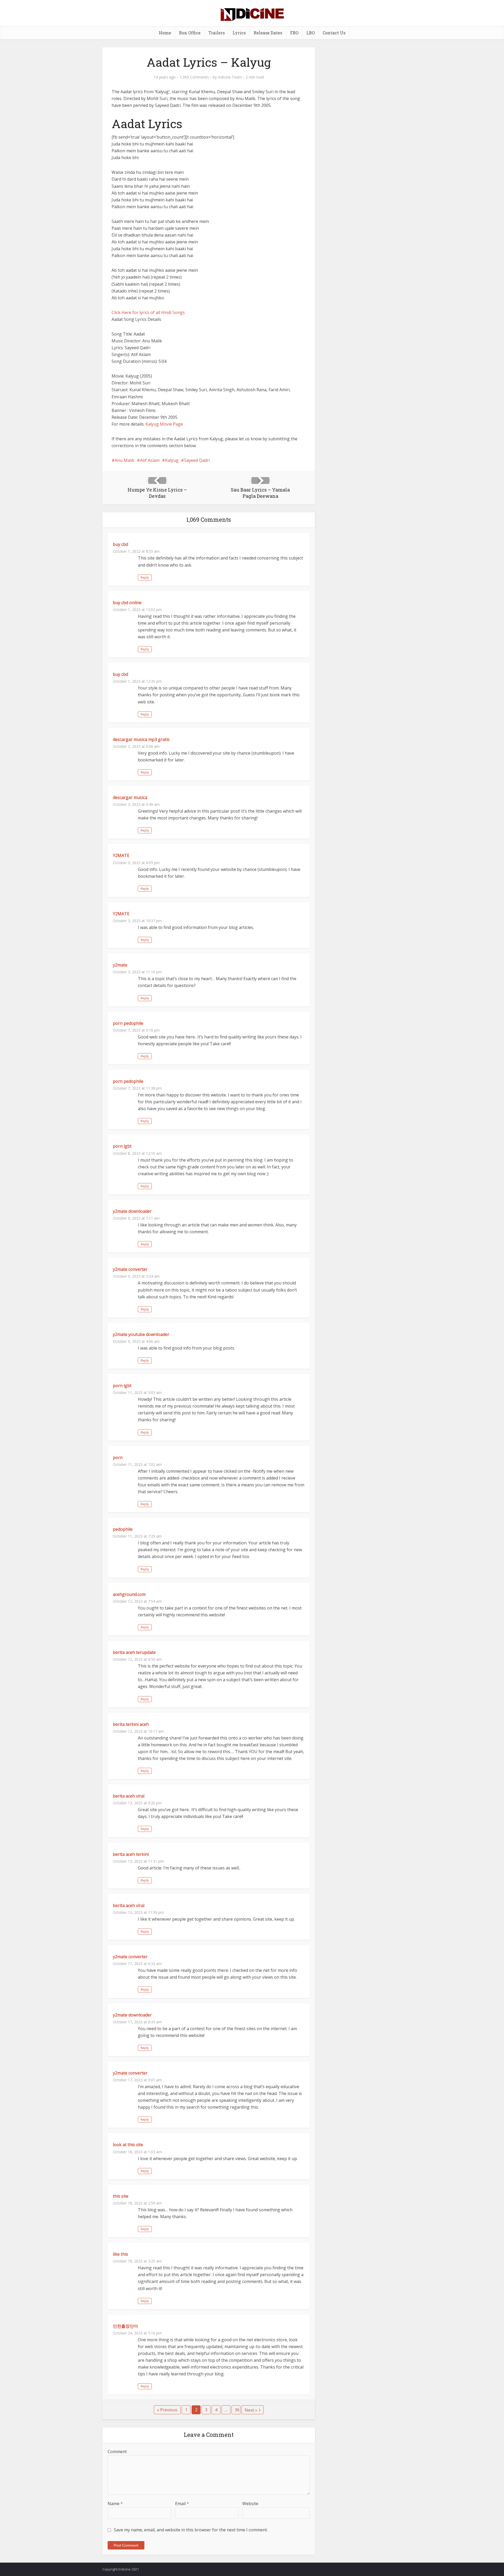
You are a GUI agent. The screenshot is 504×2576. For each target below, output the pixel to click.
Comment (117, 2452)
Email (182, 2504)
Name (115, 2504)
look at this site (128, 2145)
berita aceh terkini (131, 1854)
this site (121, 2196)
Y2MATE (121, 855)
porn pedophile (128, 1023)
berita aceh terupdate (134, 1652)
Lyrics (239, 33)
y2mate (120, 965)
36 (237, 2410)
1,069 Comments (194, 77)
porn (118, 1457)
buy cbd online (127, 603)
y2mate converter (130, 1269)
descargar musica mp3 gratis (141, 739)
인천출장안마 (125, 2326)
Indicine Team (230, 77)
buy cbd (120, 544)
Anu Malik (125, 460)
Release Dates (268, 33)
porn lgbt (122, 1146)
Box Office (190, 33)
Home (165, 33)
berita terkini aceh (131, 1724)
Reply (145, 578)
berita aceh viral (129, 1796)
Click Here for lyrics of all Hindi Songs (148, 312)
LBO (311, 33)
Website (250, 2504)
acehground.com (129, 1594)
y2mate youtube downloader (141, 1334)
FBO (294, 33)
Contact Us (334, 33)
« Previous (167, 2410)
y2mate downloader (132, 1211)
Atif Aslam (150, 460)
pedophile (123, 1529)
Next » (251, 2410)
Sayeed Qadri (197, 460)
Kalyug (172, 460)
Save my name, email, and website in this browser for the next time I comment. (191, 2530)
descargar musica (130, 797)
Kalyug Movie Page (164, 424)
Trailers (217, 33)
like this (120, 2254)
